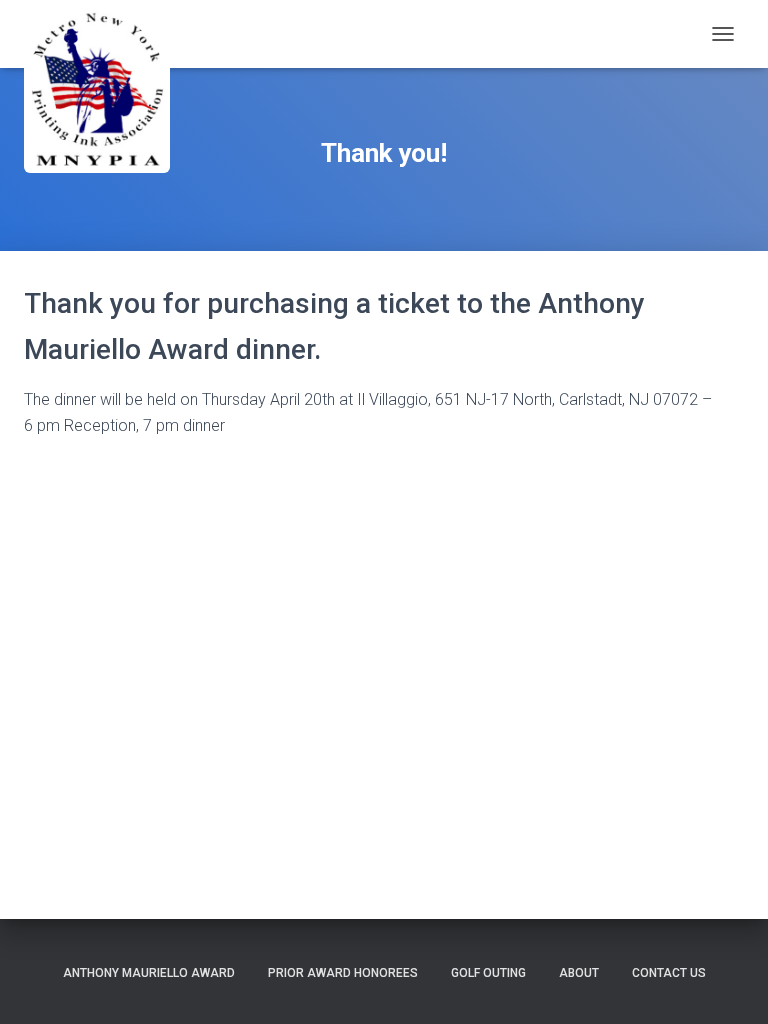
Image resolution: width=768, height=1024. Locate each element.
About (579, 973)
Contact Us (669, 973)
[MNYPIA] (129, 90)
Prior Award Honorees (343, 973)
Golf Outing (488, 973)
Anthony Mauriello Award (149, 973)
